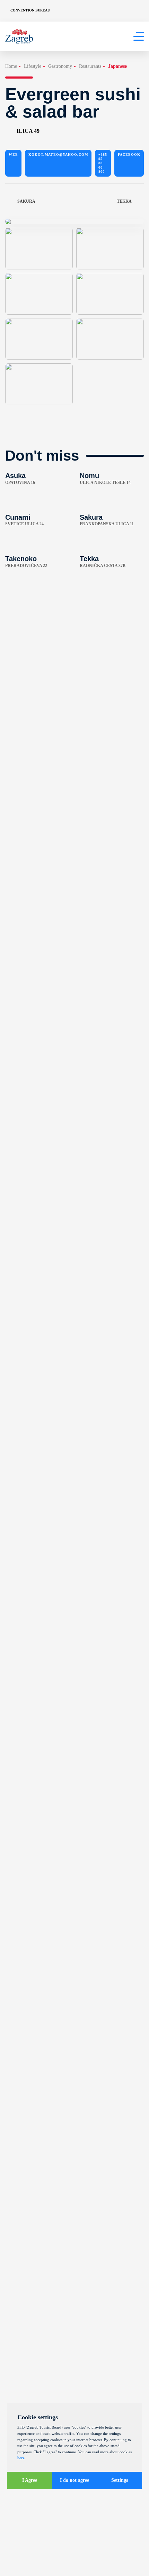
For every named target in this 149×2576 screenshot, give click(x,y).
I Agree (30, 2480)
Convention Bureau (30, 10)
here (21, 2458)
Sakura (26, 201)
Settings (120, 2480)
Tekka (124, 201)
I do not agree (74, 2480)
